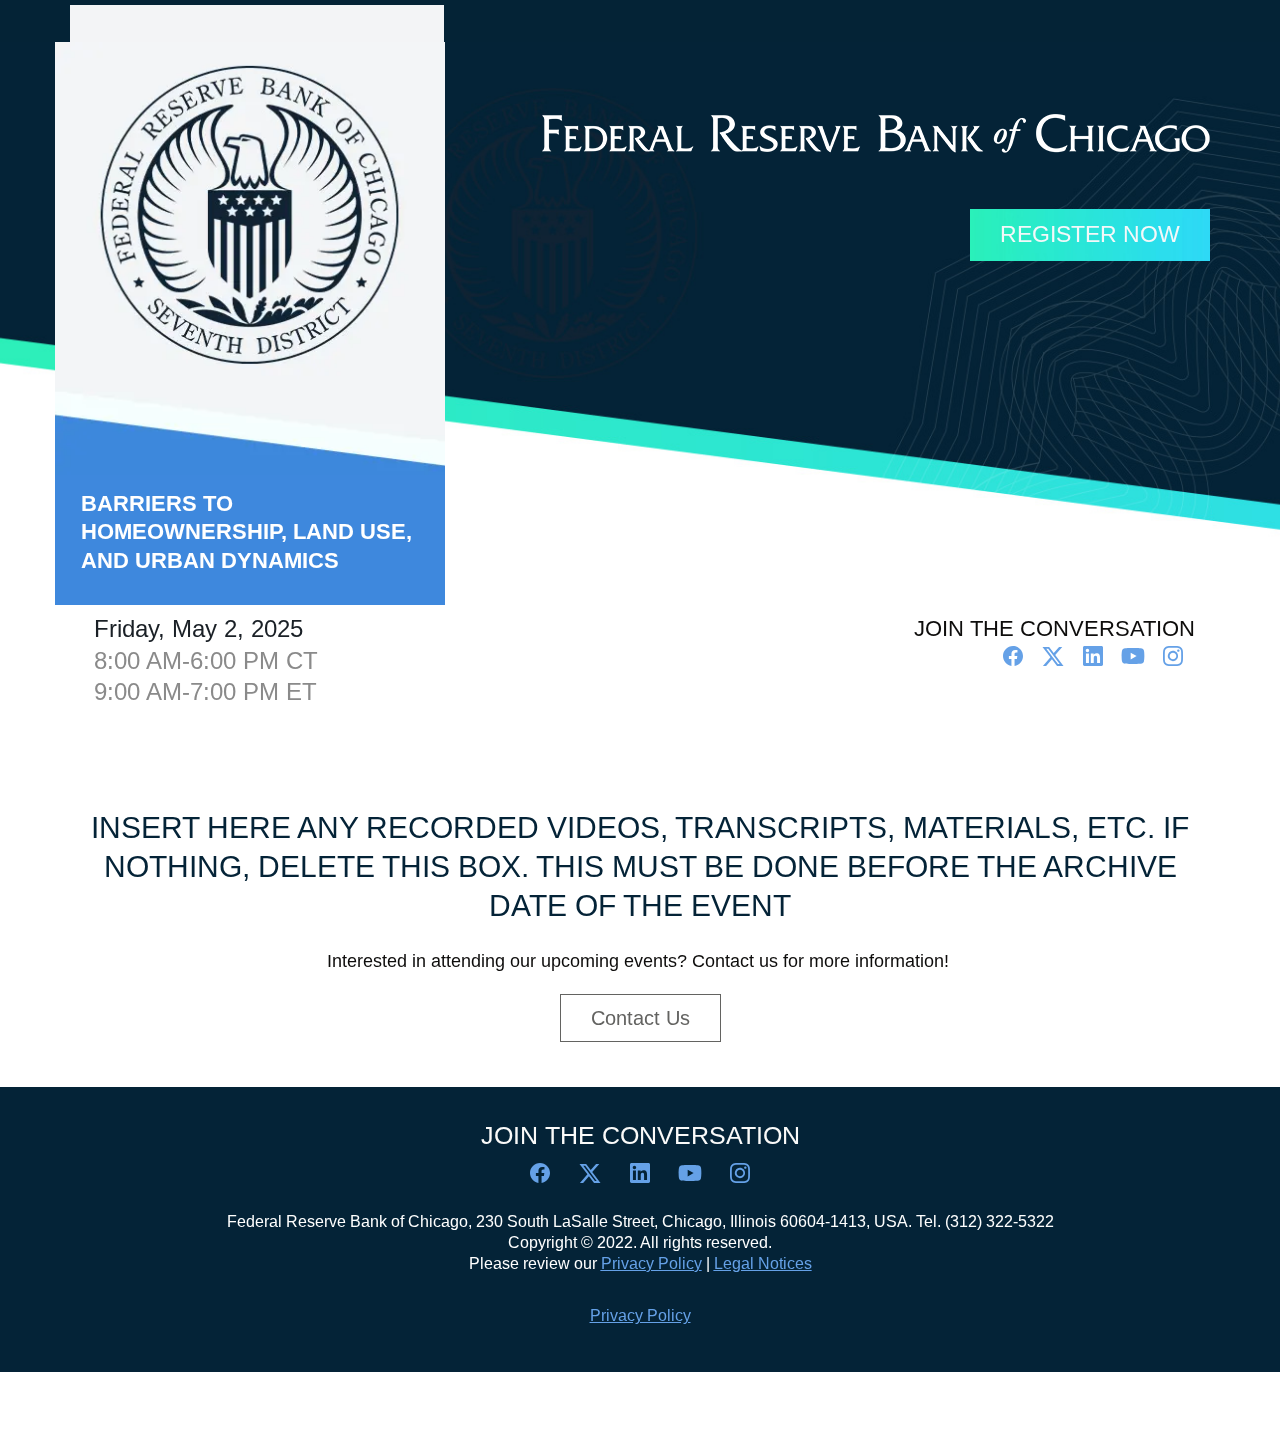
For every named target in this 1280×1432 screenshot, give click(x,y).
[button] (1015, 662)
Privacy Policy (640, 1315)
